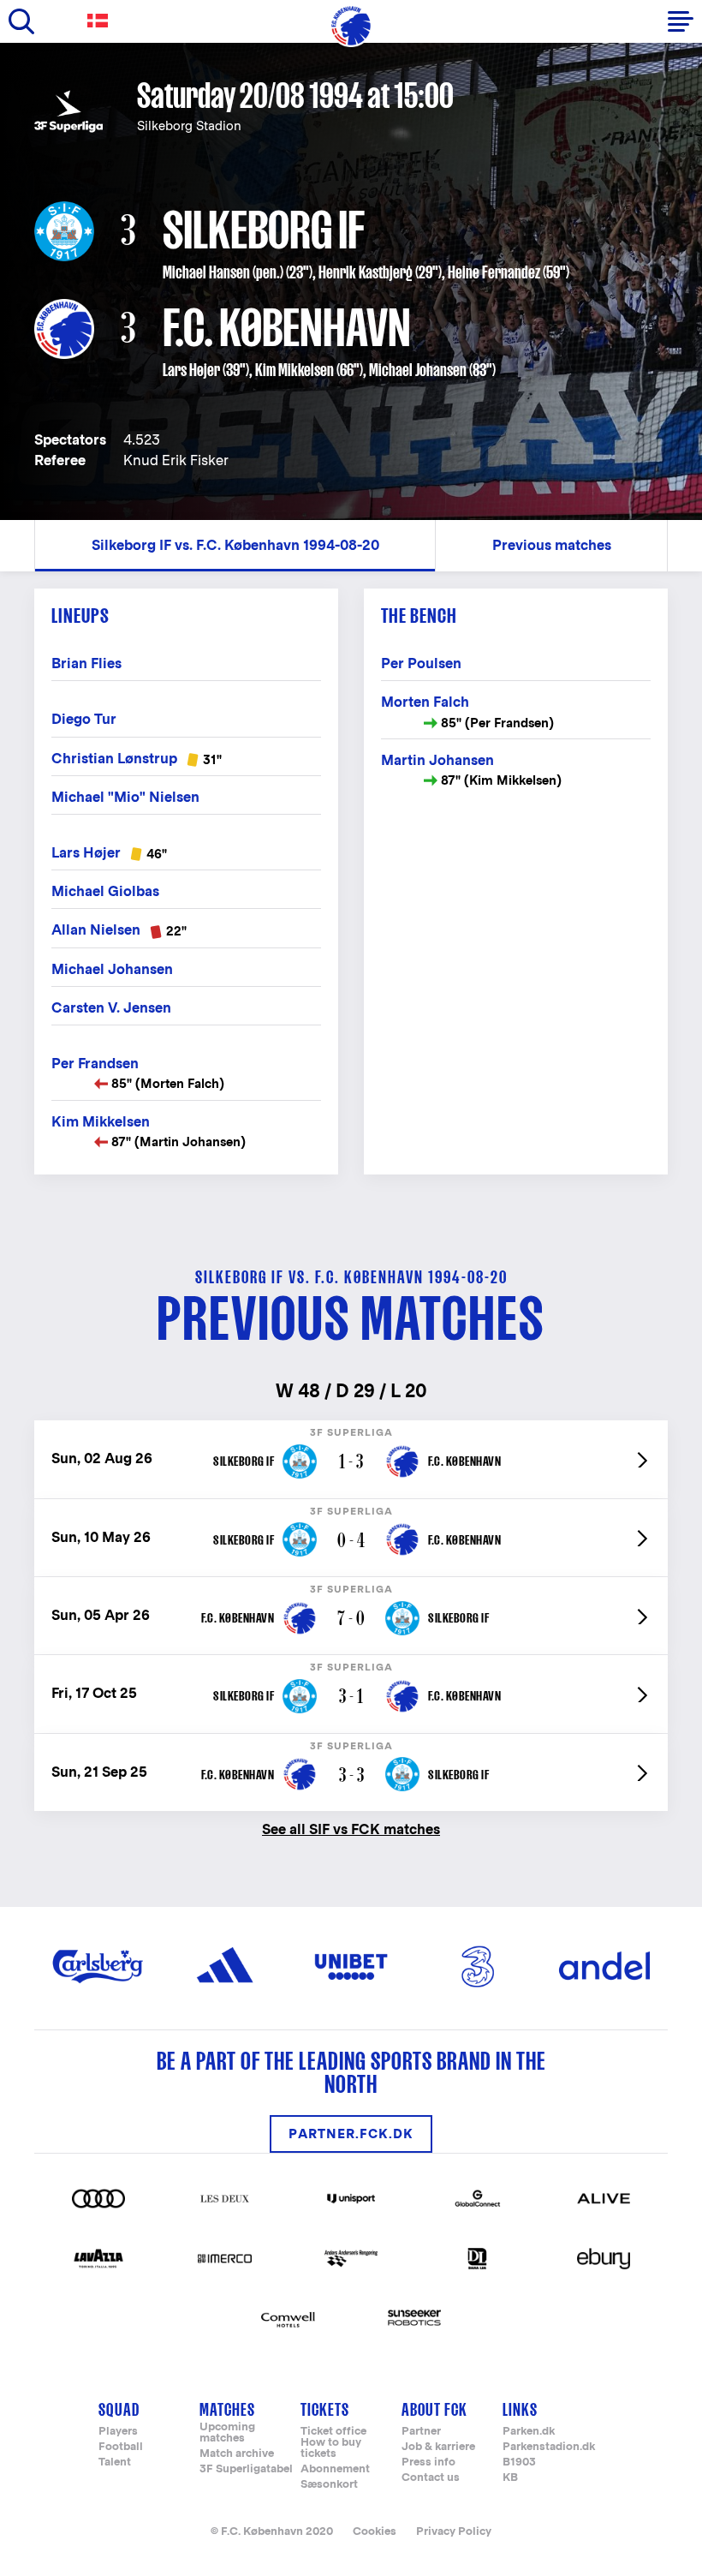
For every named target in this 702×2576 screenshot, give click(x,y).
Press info (428, 2462)
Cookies (375, 2531)
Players (118, 2432)
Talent (115, 2462)
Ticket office (333, 2432)
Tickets (325, 2409)
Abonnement (335, 2469)
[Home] (351, 26)
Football (121, 2447)
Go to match (351, 1429)
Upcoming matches (227, 2433)
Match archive (237, 2454)
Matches (227, 2409)
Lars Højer (191, 370)
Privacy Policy (454, 2531)
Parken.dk (529, 2432)
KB (510, 2478)
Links (520, 2409)
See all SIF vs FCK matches (351, 1829)
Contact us (431, 2478)
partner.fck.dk (351, 2134)
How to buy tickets (331, 2448)
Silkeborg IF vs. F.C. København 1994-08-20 (235, 545)
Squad (119, 2409)
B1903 (519, 2462)
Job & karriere (438, 2447)
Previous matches (552, 545)
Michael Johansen (418, 370)
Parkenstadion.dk (549, 2447)
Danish (101, 21)
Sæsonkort (329, 2485)
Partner (421, 2432)
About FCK (434, 2409)
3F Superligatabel (246, 2469)
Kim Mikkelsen (294, 370)
